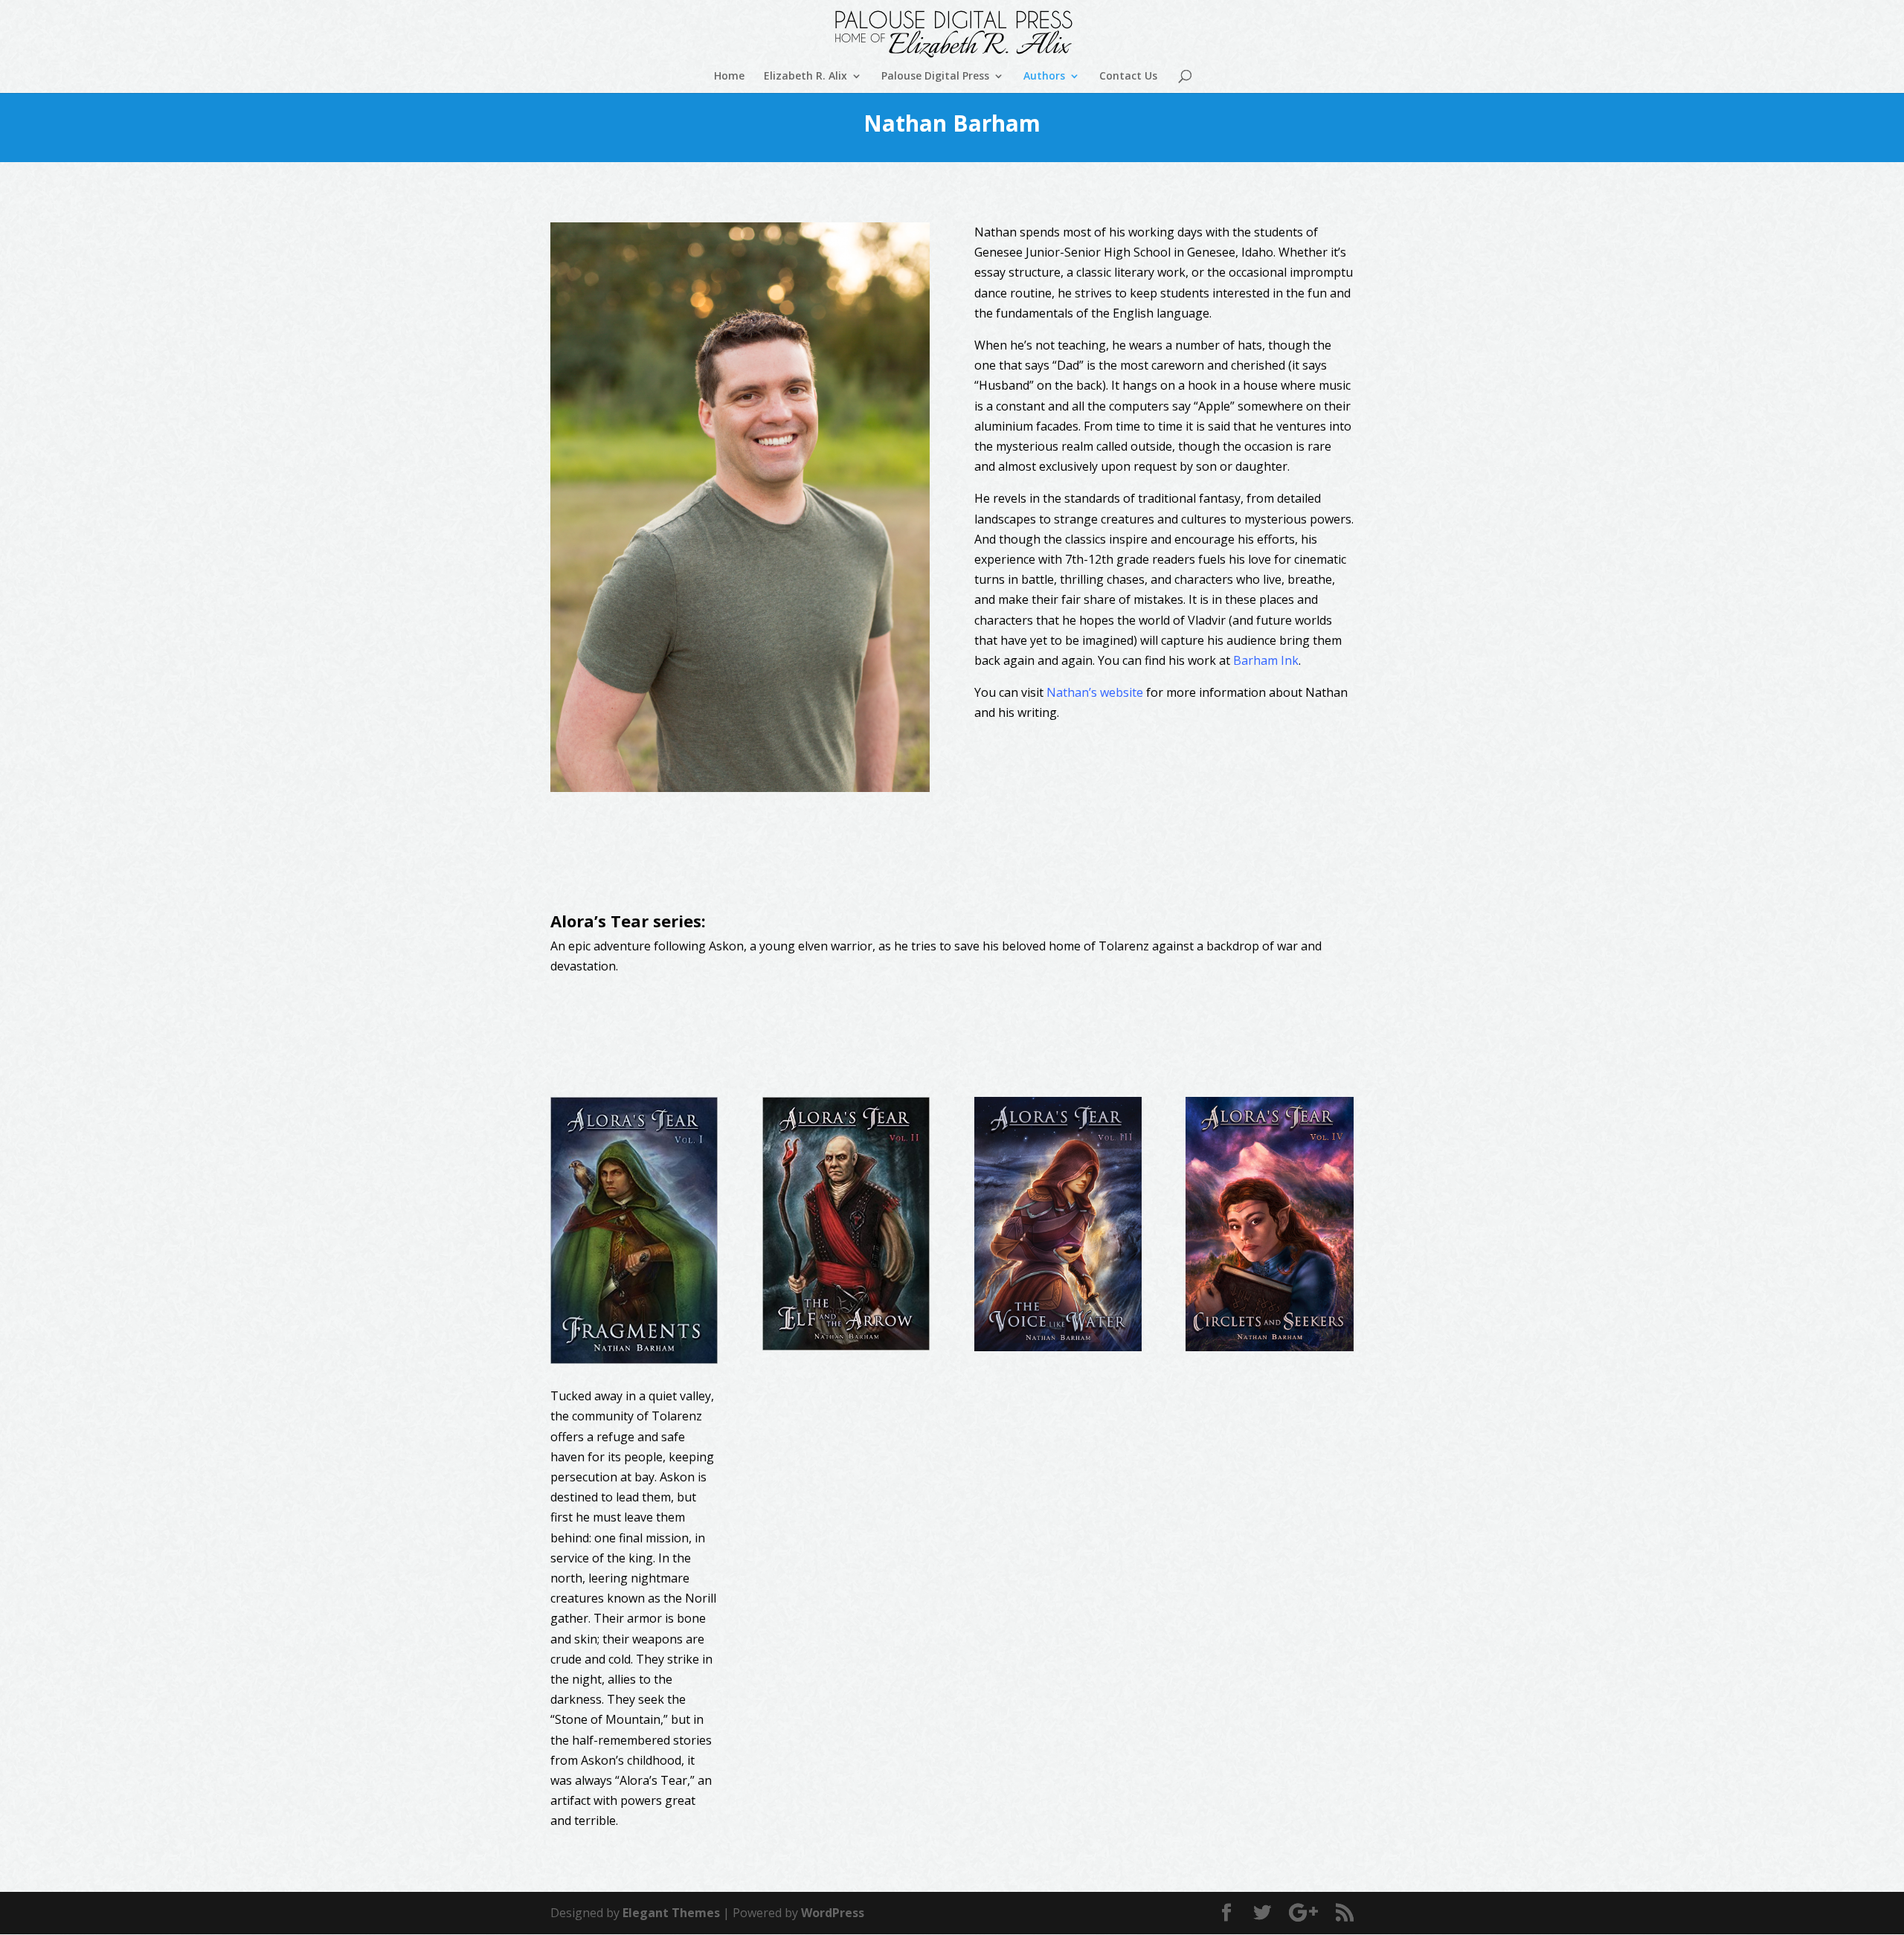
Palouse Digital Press (935, 77)
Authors (1044, 77)
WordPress (833, 1913)
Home (729, 77)
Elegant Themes (671, 1913)
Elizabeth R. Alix (805, 77)
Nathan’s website (1095, 692)
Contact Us (1128, 77)
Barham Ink (1266, 660)
